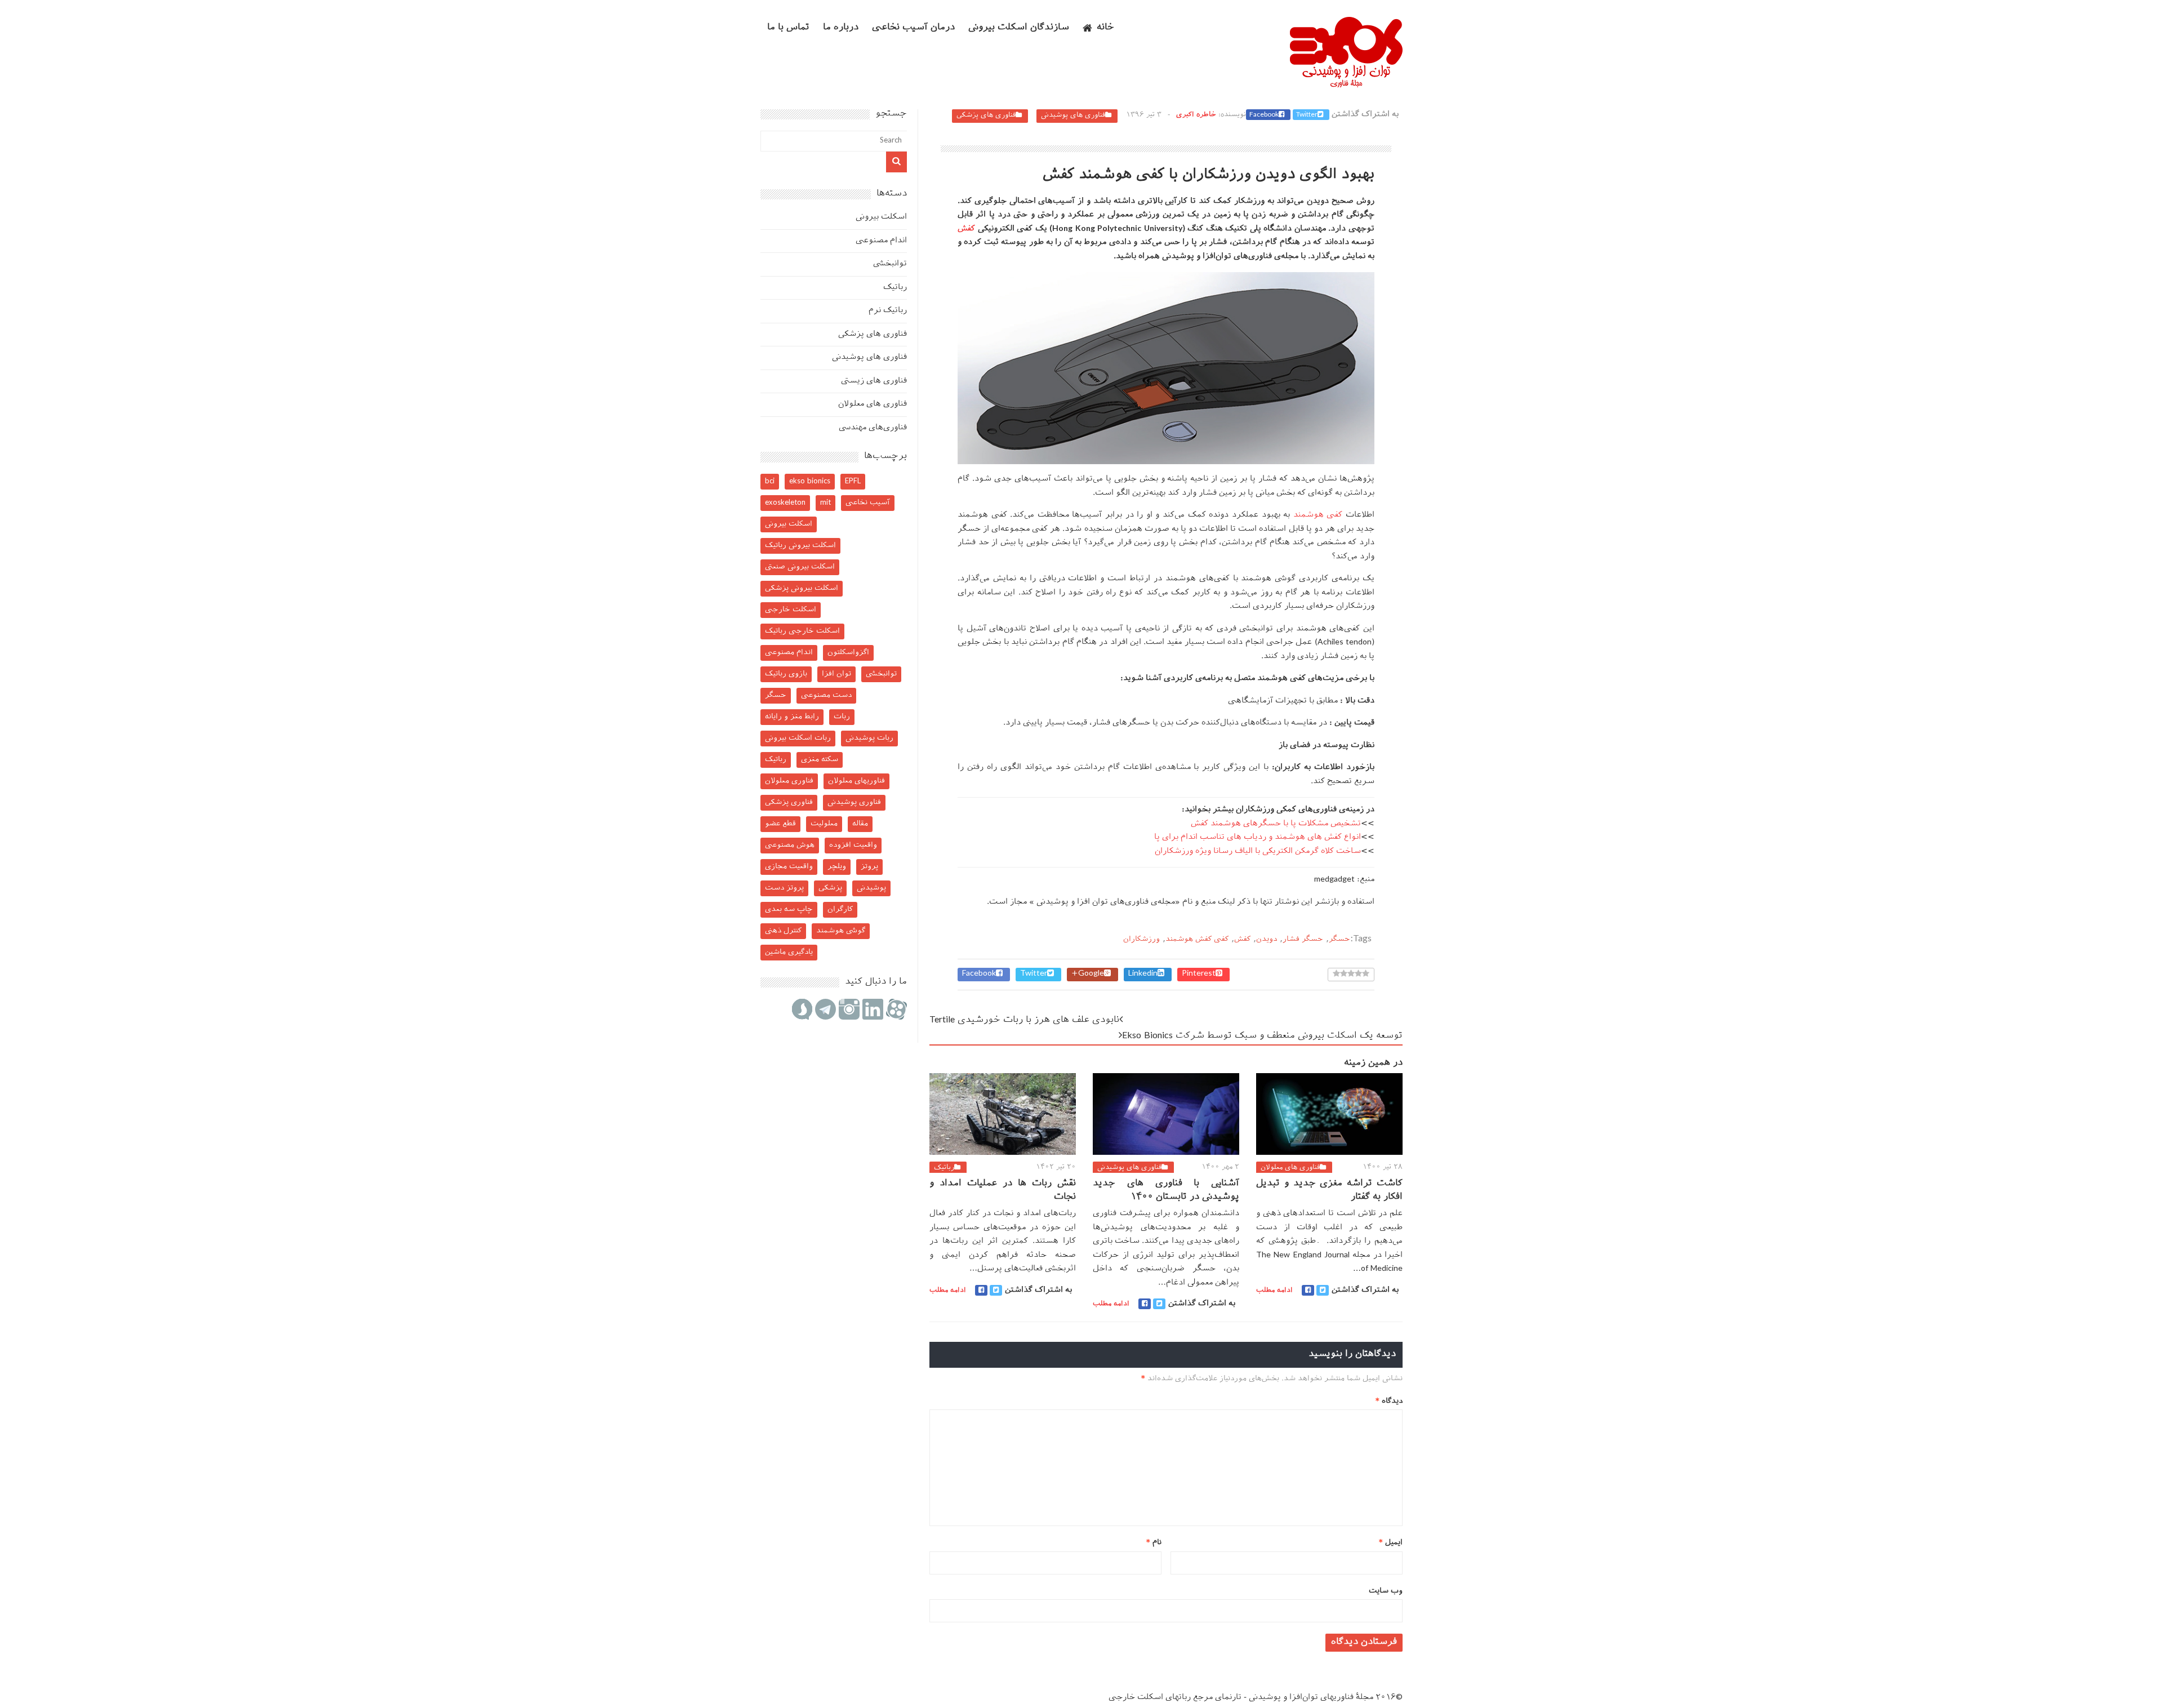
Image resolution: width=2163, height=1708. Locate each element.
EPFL (853, 481)
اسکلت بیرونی (881, 217)
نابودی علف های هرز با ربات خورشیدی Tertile (1024, 1020)
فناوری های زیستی (874, 381)
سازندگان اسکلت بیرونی (1019, 28)
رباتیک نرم (888, 311)
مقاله (860, 824)
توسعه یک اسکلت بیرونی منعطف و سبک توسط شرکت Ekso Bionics (1262, 1036)
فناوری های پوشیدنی (1073, 115)
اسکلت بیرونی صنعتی (800, 567)
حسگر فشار (1303, 939)
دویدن (1267, 939)
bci (770, 481)
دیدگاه (1389, 1401)
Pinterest (1199, 974)
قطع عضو (780, 824)
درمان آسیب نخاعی (913, 28)
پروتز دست (784, 888)
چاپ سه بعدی (789, 909)
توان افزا (836, 674)
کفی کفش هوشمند (1197, 939)
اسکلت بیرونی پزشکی (802, 588)
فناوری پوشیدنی (854, 802)
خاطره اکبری (1196, 115)
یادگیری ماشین (789, 952)
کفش (966, 229)
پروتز (869, 867)
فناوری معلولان (789, 781)
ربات (842, 717)
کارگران (840, 909)
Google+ (1088, 974)
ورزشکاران (1141, 939)
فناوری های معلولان (1290, 1168)
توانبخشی (890, 264)
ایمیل (1391, 1543)
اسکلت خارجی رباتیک (802, 631)
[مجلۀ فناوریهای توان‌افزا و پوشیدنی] (1346, 84)
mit (825, 503)
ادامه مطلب (948, 1291)
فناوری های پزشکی (986, 115)
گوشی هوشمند (841, 931)
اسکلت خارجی (791, 610)
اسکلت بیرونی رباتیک (800, 546)
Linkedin (1143, 974)
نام (1154, 1543)
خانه (1105, 28)
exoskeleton (785, 503)
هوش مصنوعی (790, 845)
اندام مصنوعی (881, 241)
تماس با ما (788, 28)
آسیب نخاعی (868, 503)
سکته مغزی (820, 760)
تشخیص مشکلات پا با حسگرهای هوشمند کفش (1276, 824)
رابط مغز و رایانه (792, 717)
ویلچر (837, 867)
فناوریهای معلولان (856, 781)
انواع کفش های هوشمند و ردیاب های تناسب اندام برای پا (1258, 837)
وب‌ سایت (1386, 1591)
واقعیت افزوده (853, 845)
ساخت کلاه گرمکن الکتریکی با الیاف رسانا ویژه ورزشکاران (1258, 851)
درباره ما (841, 28)
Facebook (1264, 115)
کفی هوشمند (1318, 515)
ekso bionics (810, 481)
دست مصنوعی (826, 695)
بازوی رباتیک (786, 674)
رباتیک (944, 1168)
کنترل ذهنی (783, 931)
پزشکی (830, 888)
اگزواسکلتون (848, 653)
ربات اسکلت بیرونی (798, 738)
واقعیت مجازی (789, 867)
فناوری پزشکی (789, 802)
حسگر (1339, 939)
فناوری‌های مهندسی (873, 428)
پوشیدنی (871, 888)
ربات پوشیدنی (869, 738)
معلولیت (824, 824)
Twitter (1307, 115)
